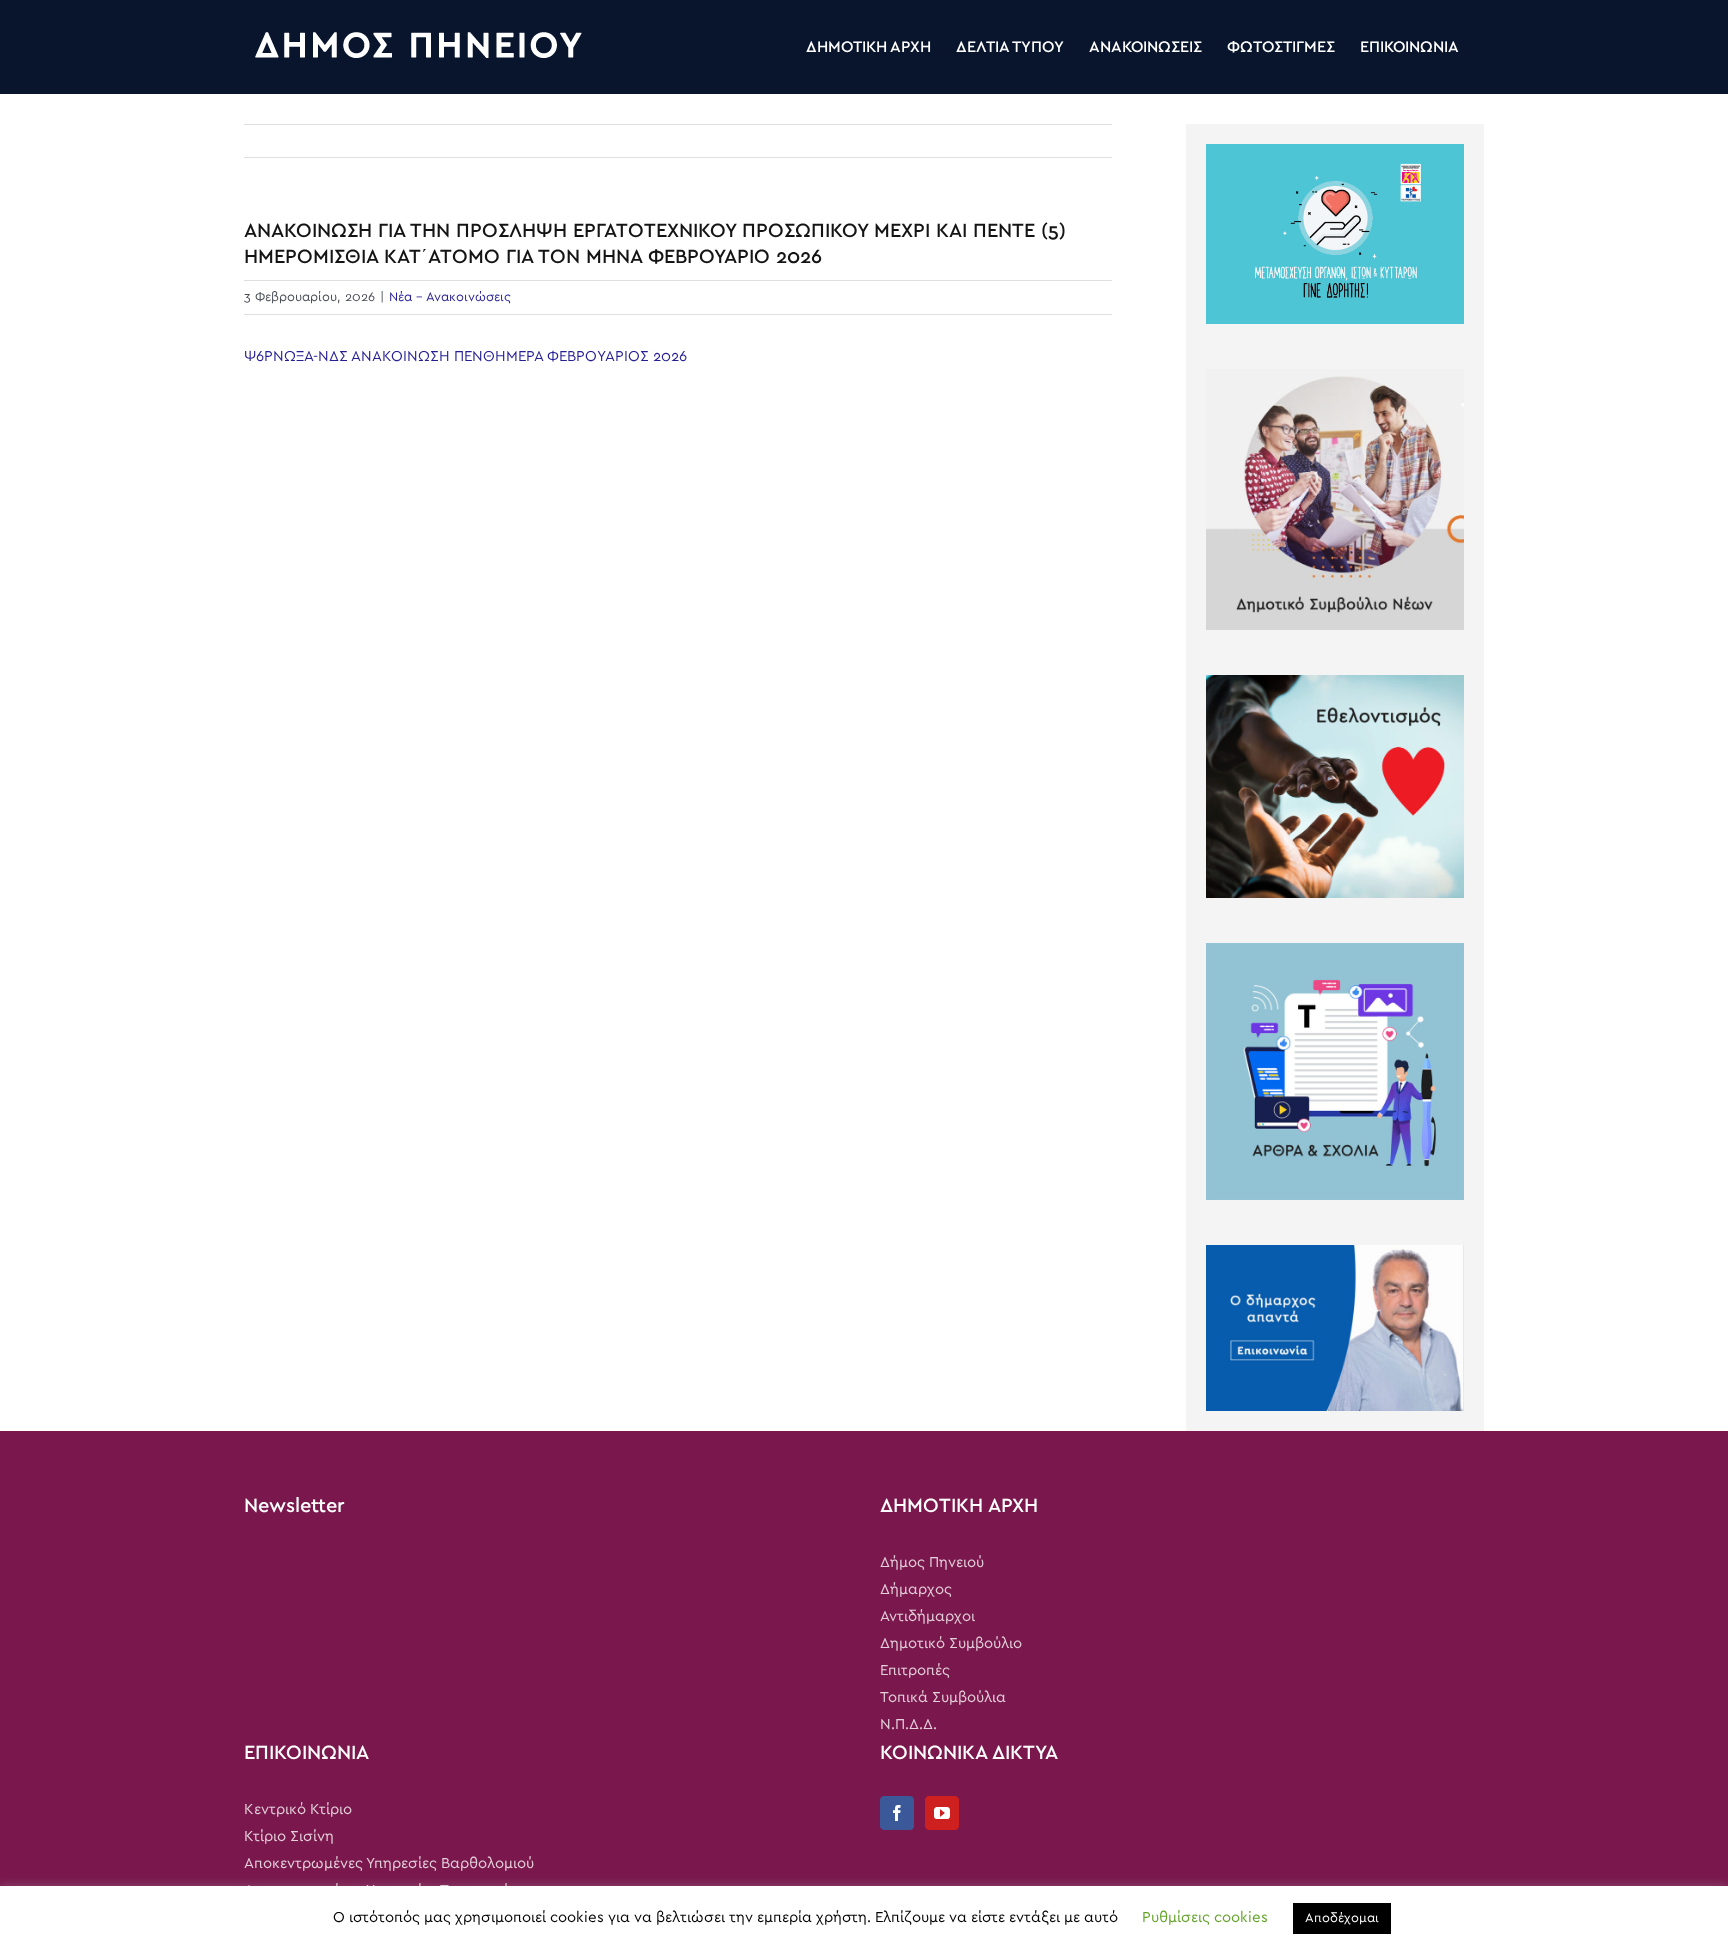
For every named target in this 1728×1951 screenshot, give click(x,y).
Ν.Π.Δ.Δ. (908, 1724)
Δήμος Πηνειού (932, 1562)
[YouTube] (942, 1813)
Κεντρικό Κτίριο (298, 1809)
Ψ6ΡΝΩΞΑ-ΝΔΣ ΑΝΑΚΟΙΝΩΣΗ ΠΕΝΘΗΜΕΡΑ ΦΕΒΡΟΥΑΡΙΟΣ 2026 (465, 356)
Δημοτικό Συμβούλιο (951, 1643)
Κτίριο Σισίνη (289, 1836)
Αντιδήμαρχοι (927, 1616)
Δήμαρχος (916, 1589)
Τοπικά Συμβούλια (943, 1697)
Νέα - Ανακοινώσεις (450, 297)
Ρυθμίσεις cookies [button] (1205, 1917)
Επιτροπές (915, 1670)
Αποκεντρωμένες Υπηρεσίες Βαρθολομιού (389, 1863)
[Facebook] (897, 1813)
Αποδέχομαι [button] (1342, 1918)
